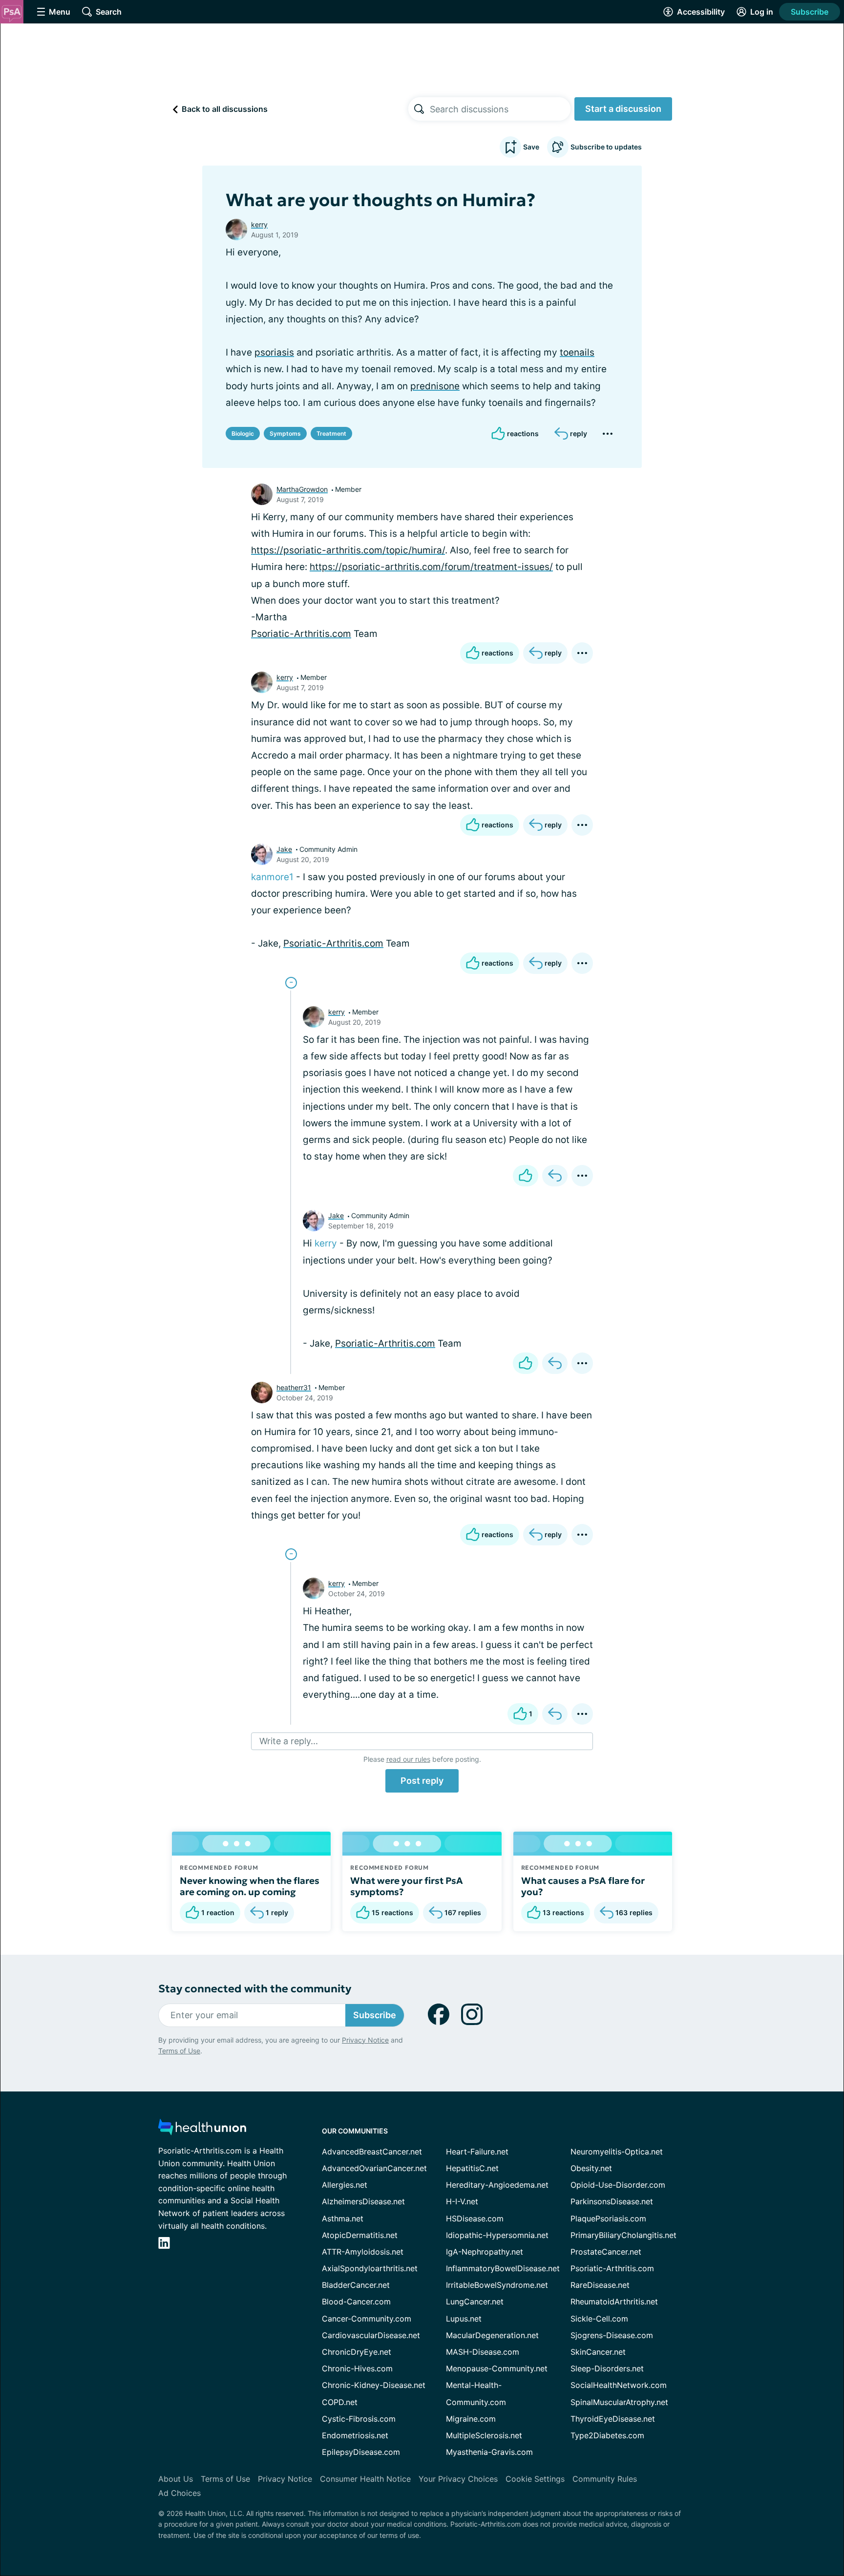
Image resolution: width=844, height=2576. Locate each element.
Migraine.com (471, 2419)
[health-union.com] (202, 2130)
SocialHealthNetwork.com (619, 2385)
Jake (284, 849)
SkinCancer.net (598, 2352)
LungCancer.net (475, 2302)
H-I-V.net (462, 2201)
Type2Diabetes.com (607, 2435)
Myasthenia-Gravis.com (489, 2452)
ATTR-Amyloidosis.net (363, 2252)
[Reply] (555, 1176)
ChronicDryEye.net (357, 2352)
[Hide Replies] (291, 983)
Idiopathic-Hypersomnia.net (497, 2235)
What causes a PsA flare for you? (583, 1886)
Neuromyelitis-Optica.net (617, 2152)
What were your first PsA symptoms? (407, 1886)
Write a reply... (289, 1741)
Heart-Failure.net (477, 2152)
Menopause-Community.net (497, 2368)
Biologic (243, 433)
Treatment (331, 433)
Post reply (422, 1781)
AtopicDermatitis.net (360, 2235)
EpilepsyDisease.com (361, 2452)
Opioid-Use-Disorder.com (618, 2185)
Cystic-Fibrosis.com (359, 2419)
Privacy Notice (365, 2040)
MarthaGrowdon (302, 489)
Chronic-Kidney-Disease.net (374, 2385)
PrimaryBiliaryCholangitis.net (623, 2235)
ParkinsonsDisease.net (612, 2201)
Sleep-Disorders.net (607, 2368)
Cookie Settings (535, 2479)
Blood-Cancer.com (356, 2302)
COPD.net (340, 2402)
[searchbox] (500, 109)
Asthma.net (343, 2218)
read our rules (408, 1759)
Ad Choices (179, 2493)
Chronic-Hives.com (357, 2368)
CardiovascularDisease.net (371, 2335)
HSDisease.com (475, 2218)
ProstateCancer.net (606, 2252)
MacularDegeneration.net (492, 2335)
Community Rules (605, 2479)
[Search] (419, 109)
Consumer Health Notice (365, 2479)
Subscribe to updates (606, 147)
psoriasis (274, 352)
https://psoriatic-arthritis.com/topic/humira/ (348, 550)
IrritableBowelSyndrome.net (497, 2285)
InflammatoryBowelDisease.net (503, 2268)
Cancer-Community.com (367, 2319)
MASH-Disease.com (483, 2352)
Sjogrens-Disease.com (612, 2335)
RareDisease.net (600, 2285)
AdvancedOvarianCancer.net (374, 2168)
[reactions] (526, 1176)
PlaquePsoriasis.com (608, 2218)
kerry (259, 224)
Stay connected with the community (255, 1989)
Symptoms (285, 433)
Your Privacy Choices (458, 2479)
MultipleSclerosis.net (484, 2435)
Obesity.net (591, 2168)
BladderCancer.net (356, 2285)
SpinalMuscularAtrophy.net (619, 2402)
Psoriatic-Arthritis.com (301, 634)
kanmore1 (272, 877)
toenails (577, 352)
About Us (176, 2479)
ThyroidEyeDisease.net (613, 2419)
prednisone (435, 386)
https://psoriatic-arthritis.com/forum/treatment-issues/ (431, 567)
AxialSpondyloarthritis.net (370, 2268)
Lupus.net (464, 2319)
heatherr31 (294, 1387)
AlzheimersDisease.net (363, 2201)
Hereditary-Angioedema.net (497, 2185)
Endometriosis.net (355, 2435)
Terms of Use (179, 2051)
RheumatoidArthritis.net (614, 2302)
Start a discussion (623, 109)
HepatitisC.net (472, 2168)
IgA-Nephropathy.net (485, 2252)
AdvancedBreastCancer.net (372, 2152)
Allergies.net (345, 2185)
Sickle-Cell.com (599, 2319)
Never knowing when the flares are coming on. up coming (250, 1886)
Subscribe (810, 12)
